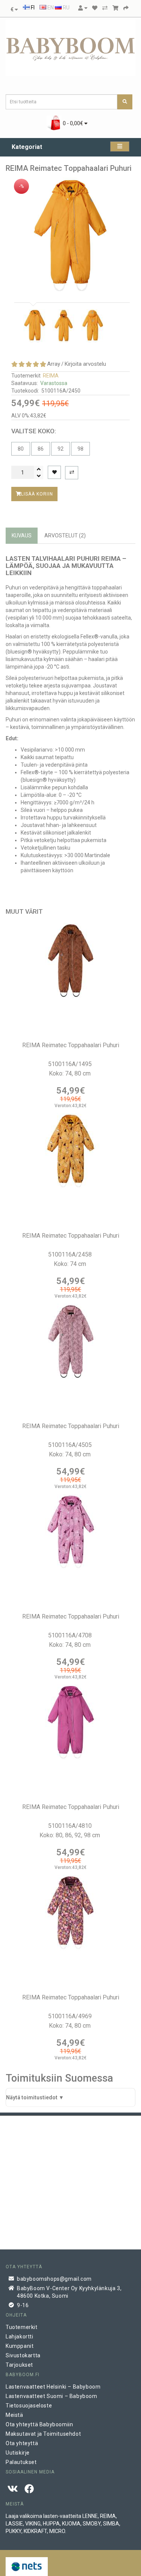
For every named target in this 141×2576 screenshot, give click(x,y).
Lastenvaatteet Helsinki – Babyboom (53, 2387)
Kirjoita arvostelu (85, 364)
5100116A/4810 (71, 1826)
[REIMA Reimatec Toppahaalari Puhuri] (70, 236)
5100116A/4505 (71, 1445)
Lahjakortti (20, 2337)
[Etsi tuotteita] (125, 102)
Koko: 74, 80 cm (70, 1073)
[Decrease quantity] (39, 476)
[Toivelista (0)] (95, 8)
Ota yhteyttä (22, 2443)
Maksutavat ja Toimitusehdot (43, 2434)
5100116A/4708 (71, 1635)
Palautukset (21, 2462)
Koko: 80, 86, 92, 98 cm (70, 1835)
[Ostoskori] (115, 8)
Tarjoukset (19, 2365)
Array (54, 364)
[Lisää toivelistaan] (54, 472)
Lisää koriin (37, 494)
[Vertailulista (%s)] (105, 8)
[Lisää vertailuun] (72, 473)
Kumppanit (20, 2346)
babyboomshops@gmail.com (54, 2279)
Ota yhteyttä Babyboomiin (39, 2424)
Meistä (14, 2415)
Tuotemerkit (22, 2327)
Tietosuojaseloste (29, 2406)
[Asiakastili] (83, 8)
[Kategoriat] (120, 147)
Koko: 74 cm (71, 1264)
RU (66, 8)
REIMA (51, 376)
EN (50, 8)
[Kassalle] (126, 8)
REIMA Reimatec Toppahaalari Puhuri (71, 1045)
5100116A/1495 (71, 1064)
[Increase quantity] (39, 469)
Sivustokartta (23, 2355)
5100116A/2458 (71, 1254)
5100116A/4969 (71, 2016)
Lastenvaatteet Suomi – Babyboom (52, 2396)
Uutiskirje (18, 2453)
